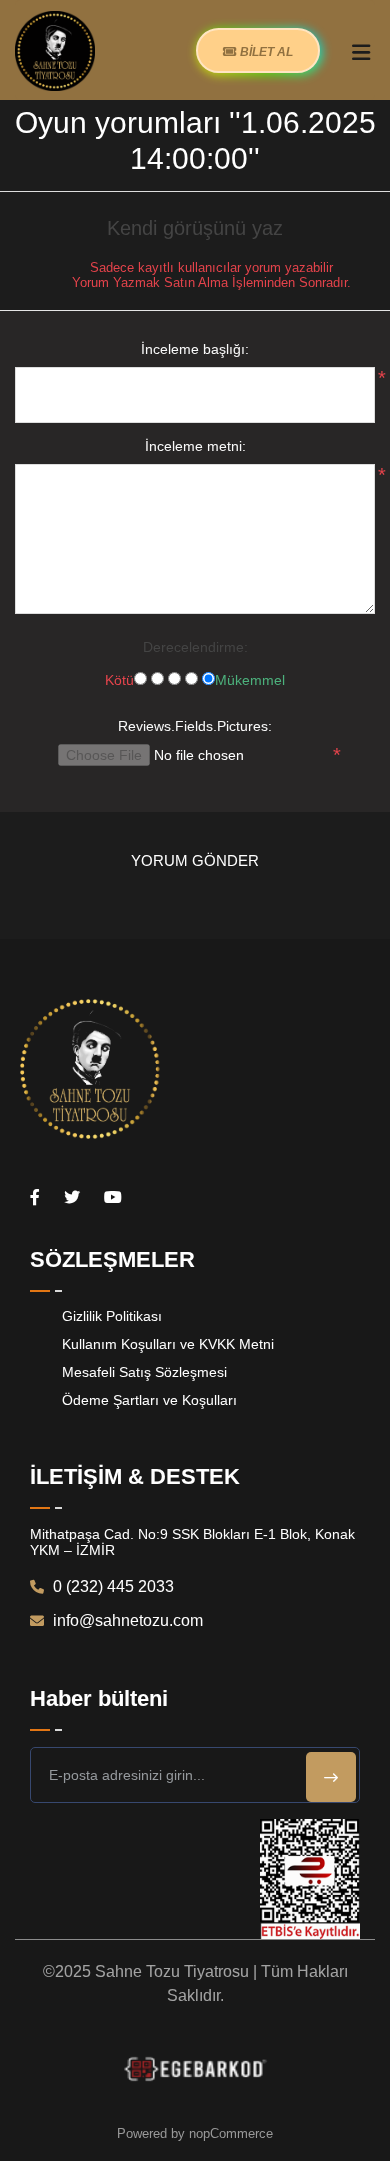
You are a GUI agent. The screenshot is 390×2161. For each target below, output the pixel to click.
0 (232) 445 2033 (111, 1586)
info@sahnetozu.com (126, 1620)
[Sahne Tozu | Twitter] (72, 1197)
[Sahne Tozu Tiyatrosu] (55, 50)
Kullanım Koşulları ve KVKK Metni (168, 1344)
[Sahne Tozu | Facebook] (35, 1197)
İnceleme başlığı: (195, 349)
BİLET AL (265, 52)
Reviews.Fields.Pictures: (195, 726)
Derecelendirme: (195, 647)
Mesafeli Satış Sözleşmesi (144, 1372)
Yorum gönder (195, 860)
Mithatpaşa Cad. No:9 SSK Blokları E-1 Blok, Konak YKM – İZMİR (192, 1542)
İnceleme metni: (195, 446)
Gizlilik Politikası (112, 1316)
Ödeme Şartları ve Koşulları (149, 1400)
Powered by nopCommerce (195, 2133)
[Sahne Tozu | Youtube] (113, 1197)
